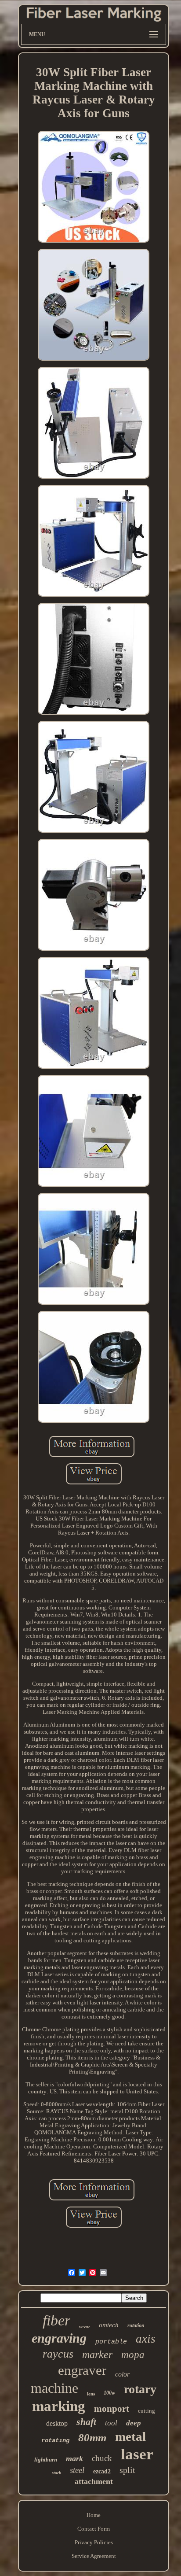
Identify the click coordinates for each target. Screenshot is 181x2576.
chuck (102, 2458)
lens (91, 2394)
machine (54, 2388)
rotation (136, 2325)
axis (146, 2339)
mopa (133, 2355)
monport (112, 2409)
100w (109, 2393)
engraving (59, 2338)
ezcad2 (102, 2471)
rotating (55, 2440)
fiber (56, 2320)
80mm (92, 2438)
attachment (94, 2481)
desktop (57, 2423)
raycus (58, 2354)
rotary (140, 2389)
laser (137, 2454)
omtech (109, 2325)
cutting (147, 2411)
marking (59, 2406)
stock (56, 2473)
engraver (82, 2370)
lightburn (46, 2460)
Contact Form (94, 2529)
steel (77, 2470)
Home (94, 2515)
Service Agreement (94, 2556)
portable (111, 2342)
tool (111, 2423)
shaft (86, 2422)
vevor (85, 2326)
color (122, 2374)
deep (134, 2423)
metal (130, 2436)
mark (74, 2458)
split (127, 2470)
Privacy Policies (94, 2542)
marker (97, 2355)
